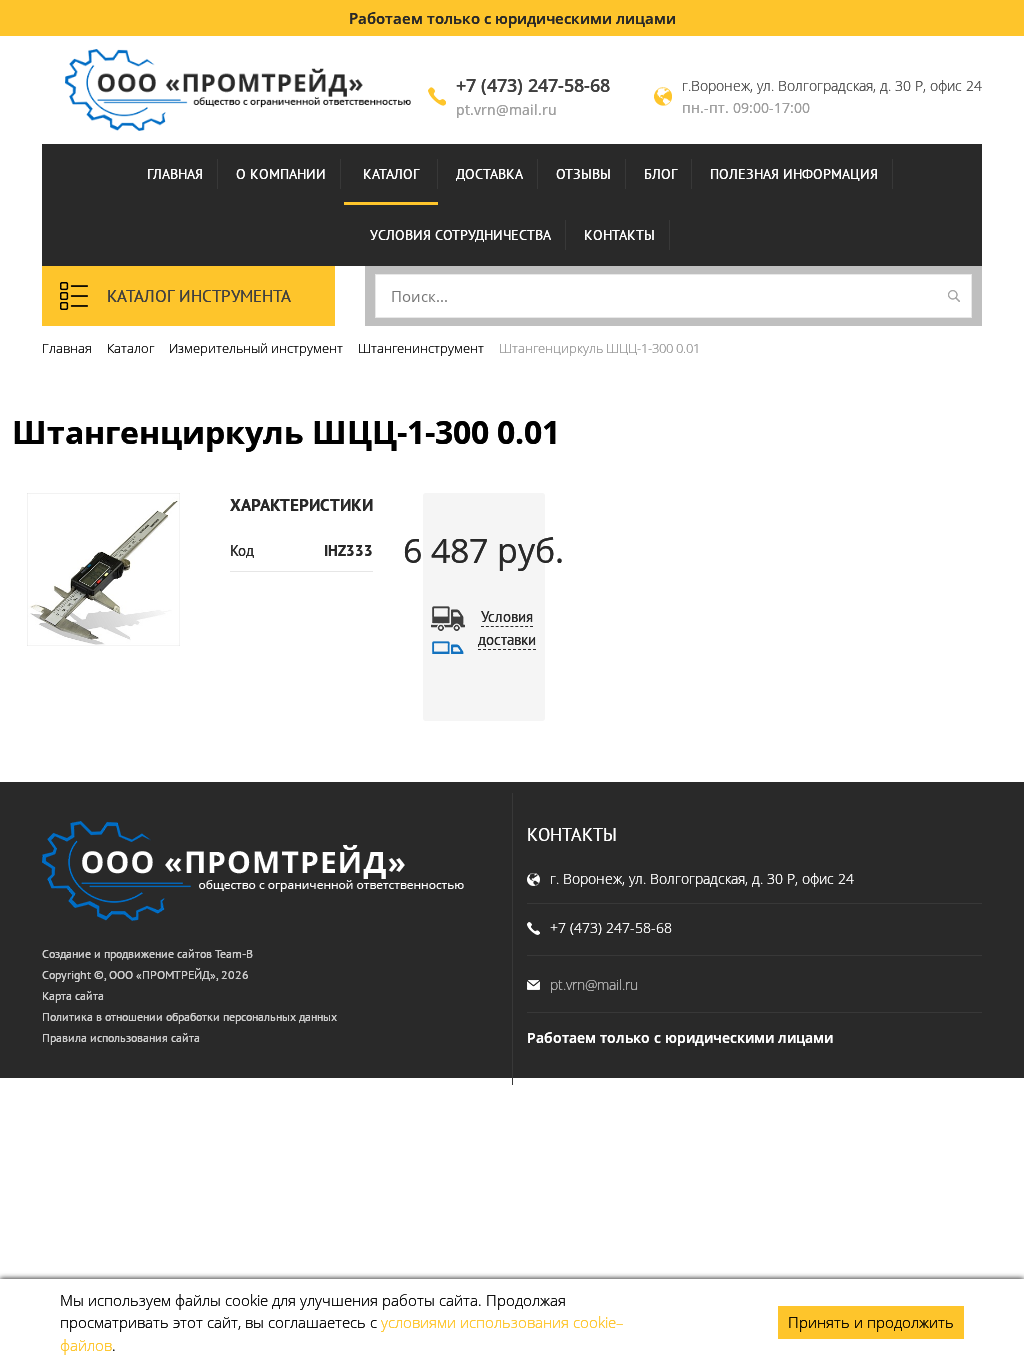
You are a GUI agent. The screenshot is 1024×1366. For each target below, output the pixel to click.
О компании (281, 174)
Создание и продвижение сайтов (127, 953)
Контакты (619, 235)
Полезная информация (794, 174)
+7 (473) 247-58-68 (533, 85)
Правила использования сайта (121, 1037)
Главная (175, 174)
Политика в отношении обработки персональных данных (189, 1016)
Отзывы (583, 174)
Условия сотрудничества (460, 235)
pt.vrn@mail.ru (506, 109)
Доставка (489, 174)
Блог (660, 174)
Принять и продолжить (871, 1322)
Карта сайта (73, 995)
